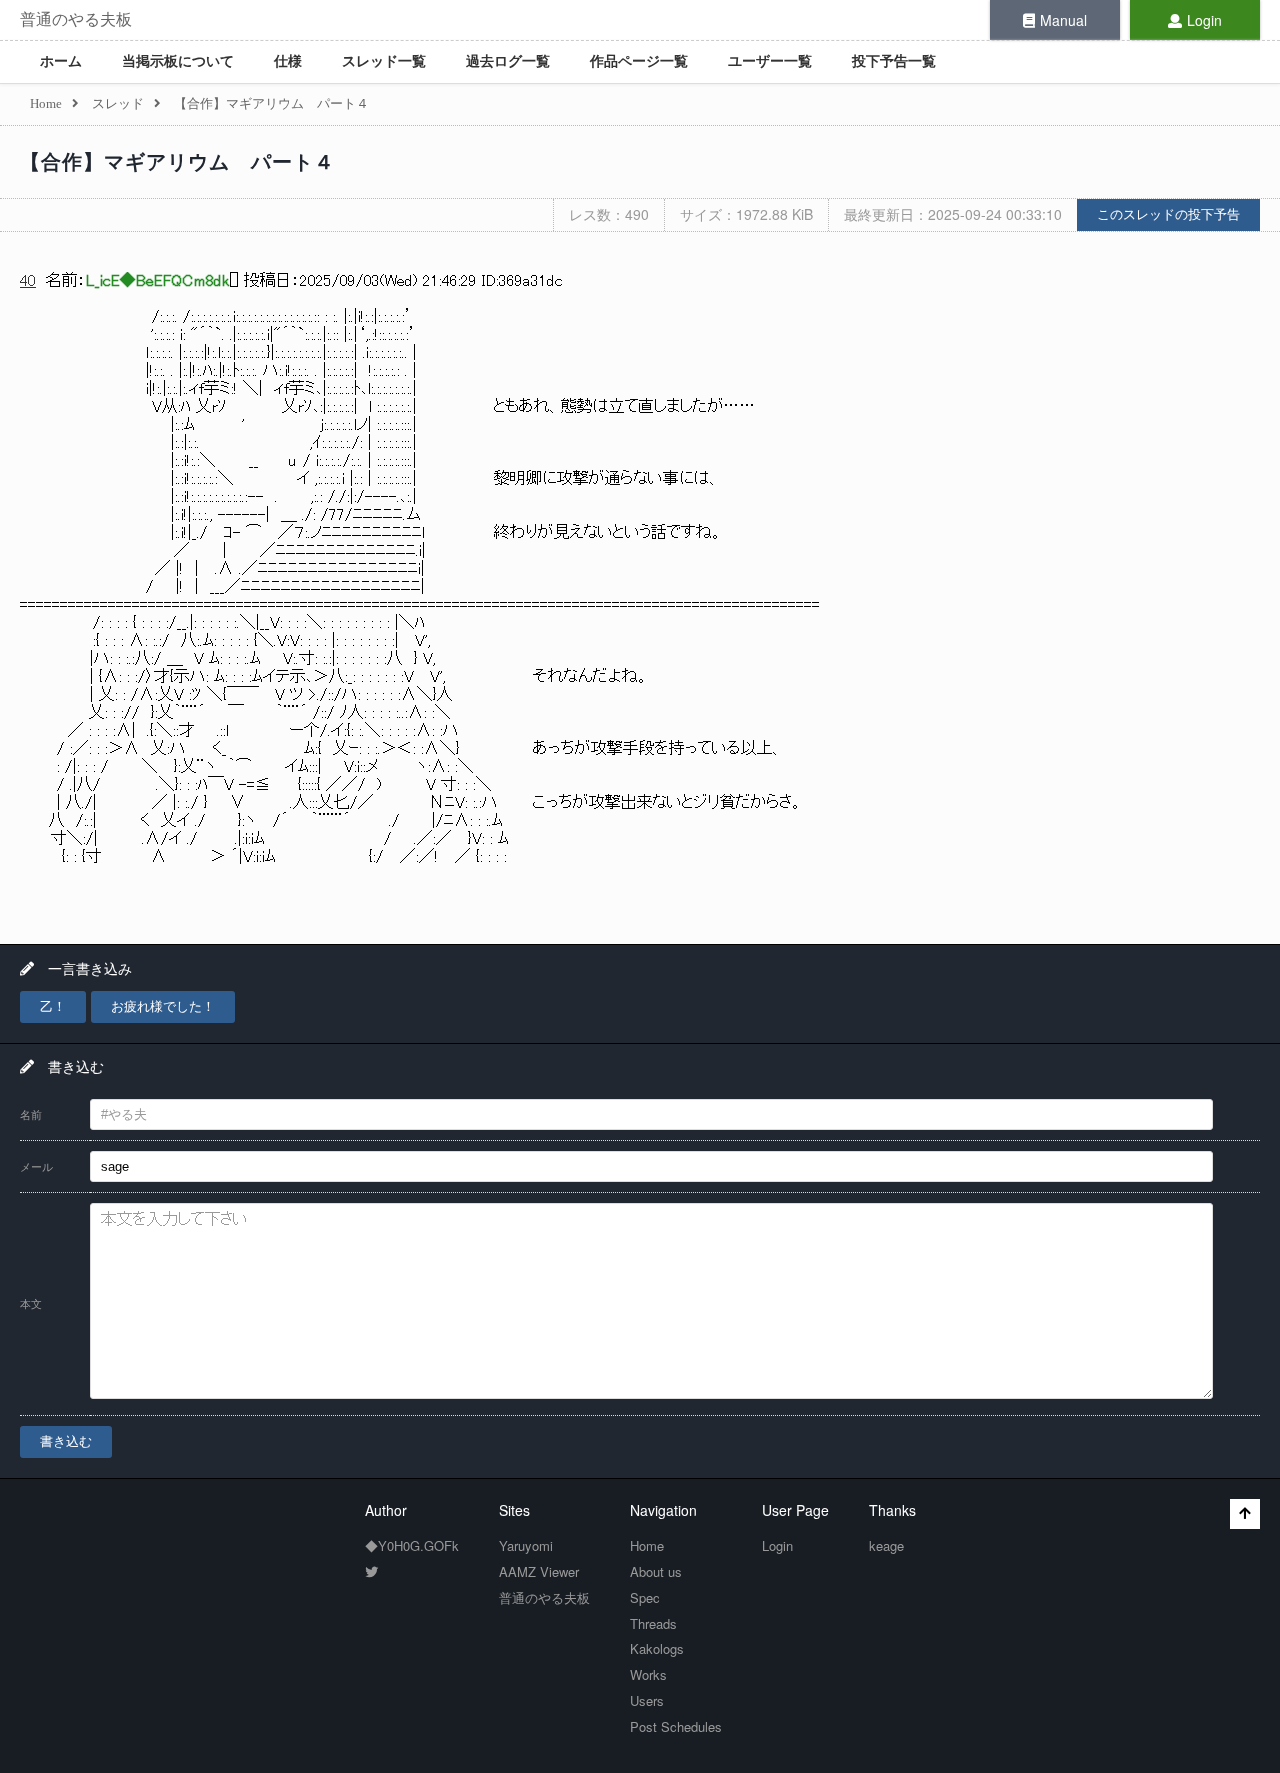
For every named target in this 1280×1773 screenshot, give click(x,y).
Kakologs (657, 1648)
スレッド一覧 (384, 61)
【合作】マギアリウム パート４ (177, 162)
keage (886, 1545)
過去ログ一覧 (508, 61)
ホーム (61, 61)
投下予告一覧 (894, 61)
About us (656, 1571)
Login (1204, 20)
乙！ (53, 1006)
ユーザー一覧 (770, 61)
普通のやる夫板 (76, 19)
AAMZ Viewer (539, 1571)
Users (647, 1700)
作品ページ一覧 (639, 61)
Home (647, 1545)
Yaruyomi (526, 1545)
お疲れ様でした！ (163, 1006)
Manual (1063, 20)
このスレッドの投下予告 (1168, 214)
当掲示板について (178, 61)
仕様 (288, 61)
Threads (653, 1623)
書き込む (66, 1441)
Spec (645, 1597)
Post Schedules (676, 1726)
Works (648, 1674)
